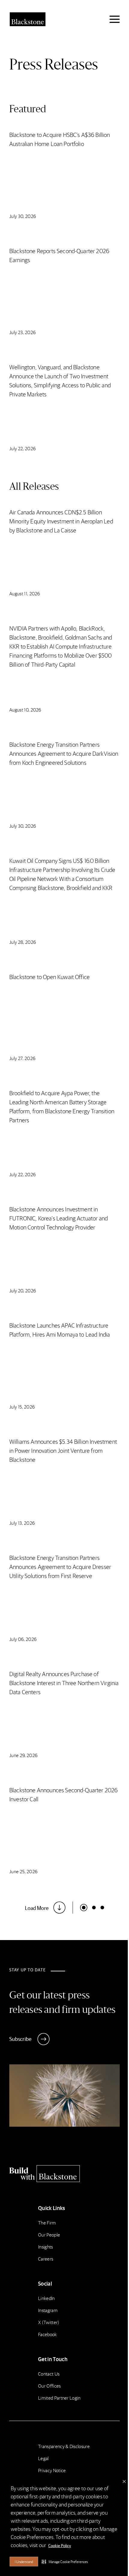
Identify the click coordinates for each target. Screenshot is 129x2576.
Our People (49, 2235)
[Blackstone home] (64, 2174)
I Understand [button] (24, 2562)
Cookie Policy (60, 2545)
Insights (46, 2247)
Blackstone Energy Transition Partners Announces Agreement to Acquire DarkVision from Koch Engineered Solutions (64, 753)
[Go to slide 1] (94, 1908)
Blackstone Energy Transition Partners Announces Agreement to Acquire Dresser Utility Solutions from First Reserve (60, 1567)
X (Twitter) (49, 2322)
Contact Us (49, 2374)
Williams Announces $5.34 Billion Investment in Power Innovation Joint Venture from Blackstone (63, 1450)
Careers (46, 2259)
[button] (65, 2562)
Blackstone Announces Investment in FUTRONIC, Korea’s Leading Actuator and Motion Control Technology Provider (58, 1218)
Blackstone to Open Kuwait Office (49, 977)
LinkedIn (46, 2298)
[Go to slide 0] (84, 1908)
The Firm (47, 2223)
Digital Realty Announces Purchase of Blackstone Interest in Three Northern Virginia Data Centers (64, 1683)
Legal (43, 2458)
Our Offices (49, 2386)
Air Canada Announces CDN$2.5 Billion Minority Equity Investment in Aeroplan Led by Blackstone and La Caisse (61, 521)
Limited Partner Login (59, 2398)
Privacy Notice (52, 2470)
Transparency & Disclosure (64, 2446)
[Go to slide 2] (102, 1908)
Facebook (48, 2334)
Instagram (48, 2310)
